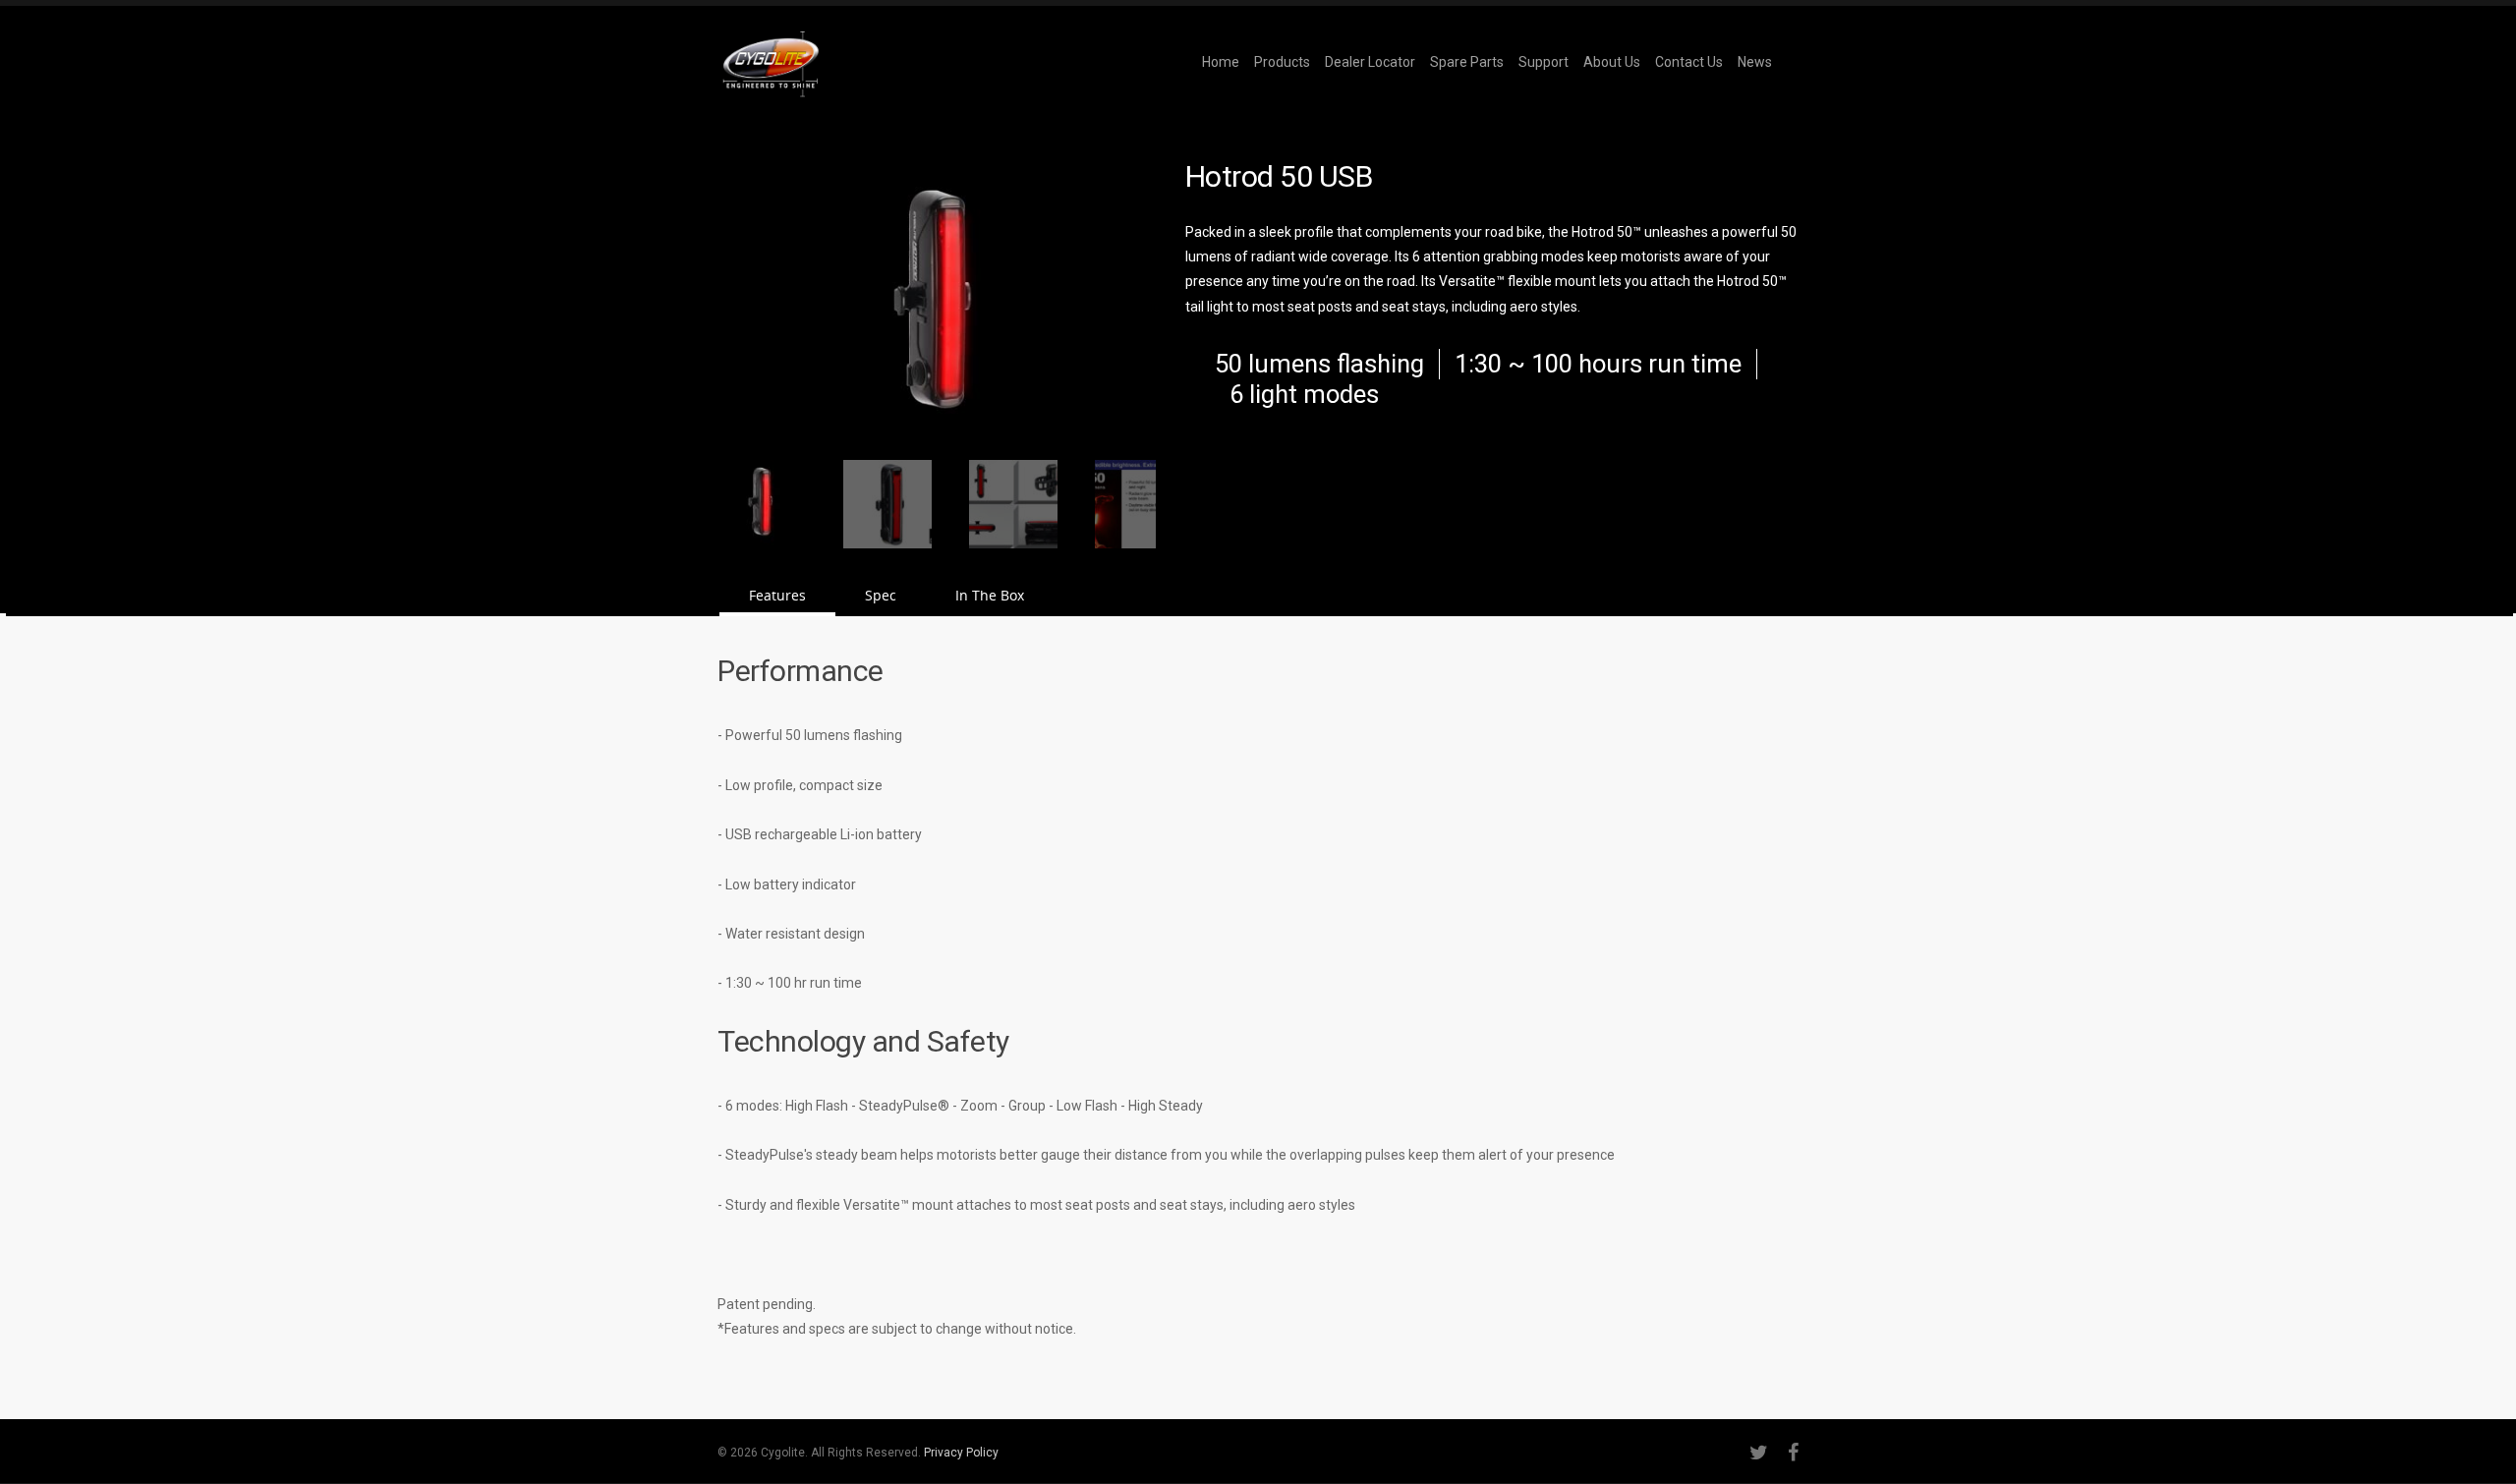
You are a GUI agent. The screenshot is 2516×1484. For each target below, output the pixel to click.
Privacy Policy (961, 1453)
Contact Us (1689, 62)
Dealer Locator (1370, 62)
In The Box (990, 595)
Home (1221, 62)
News (1755, 62)
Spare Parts (1467, 62)
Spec (881, 595)
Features (777, 595)
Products (1282, 62)
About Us (1612, 62)
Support (1544, 62)
